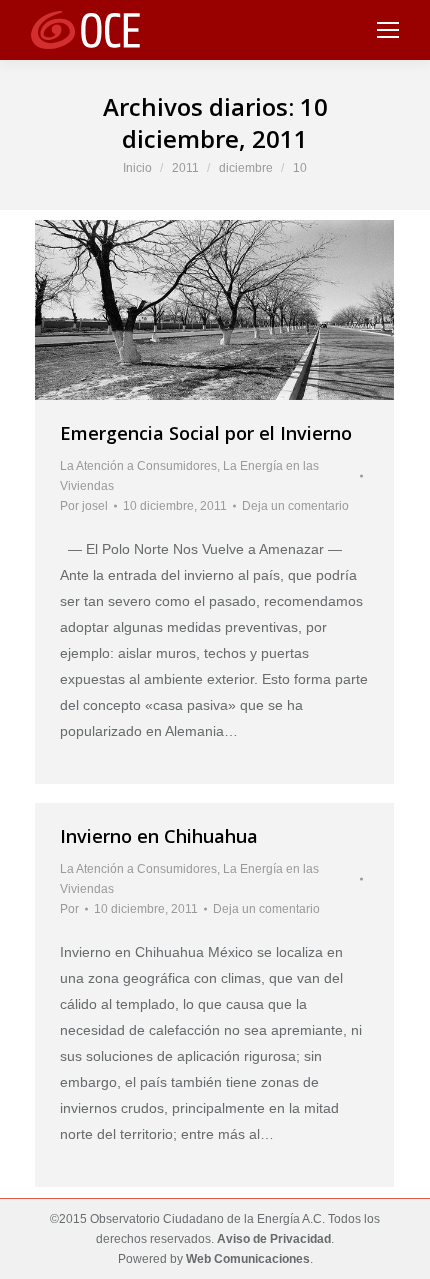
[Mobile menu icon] (388, 30)
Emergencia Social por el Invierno (206, 433)
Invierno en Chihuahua (159, 836)
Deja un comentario (295, 506)
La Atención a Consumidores (138, 466)
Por (84, 506)
